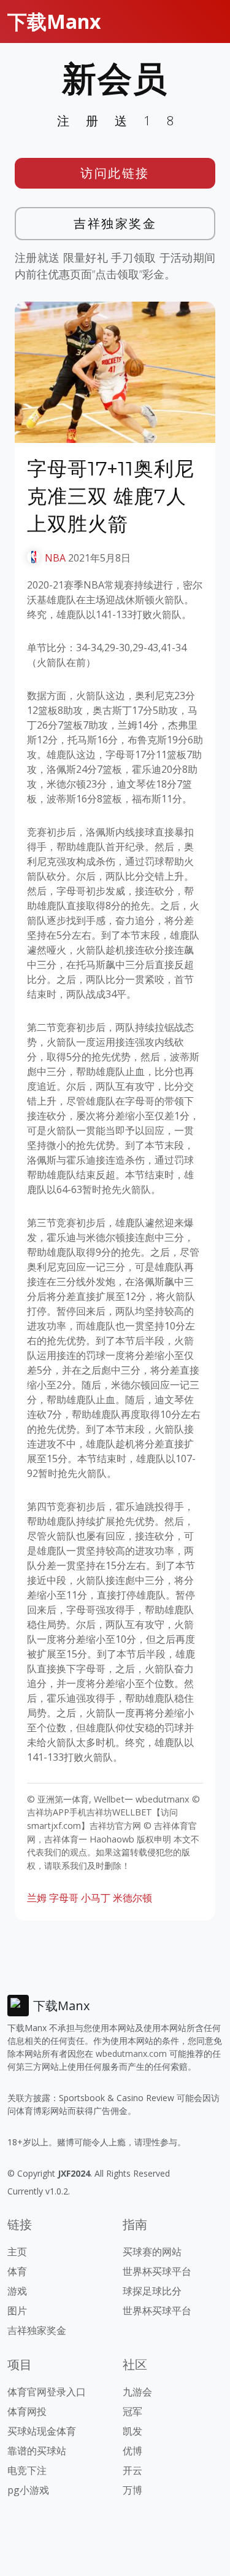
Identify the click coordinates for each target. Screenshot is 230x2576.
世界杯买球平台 (157, 2271)
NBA (55, 558)
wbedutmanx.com (131, 2053)
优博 (132, 2451)
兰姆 (37, 1898)
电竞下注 (27, 2470)
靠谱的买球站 (37, 2451)
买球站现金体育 (42, 2431)
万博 (132, 2490)
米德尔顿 (132, 1898)
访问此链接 (115, 173)
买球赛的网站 (152, 2252)
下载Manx (54, 21)
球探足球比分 (152, 2291)
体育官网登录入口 (47, 2392)
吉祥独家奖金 (115, 223)
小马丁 (96, 1898)
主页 (17, 2252)
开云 (132, 2470)
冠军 (132, 2411)
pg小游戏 (28, 2490)
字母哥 (64, 1898)
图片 (17, 2311)
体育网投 (27, 2411)
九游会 (137, 2392)
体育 (17, 2271)
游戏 (17, 2291)
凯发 (132, 2431)
